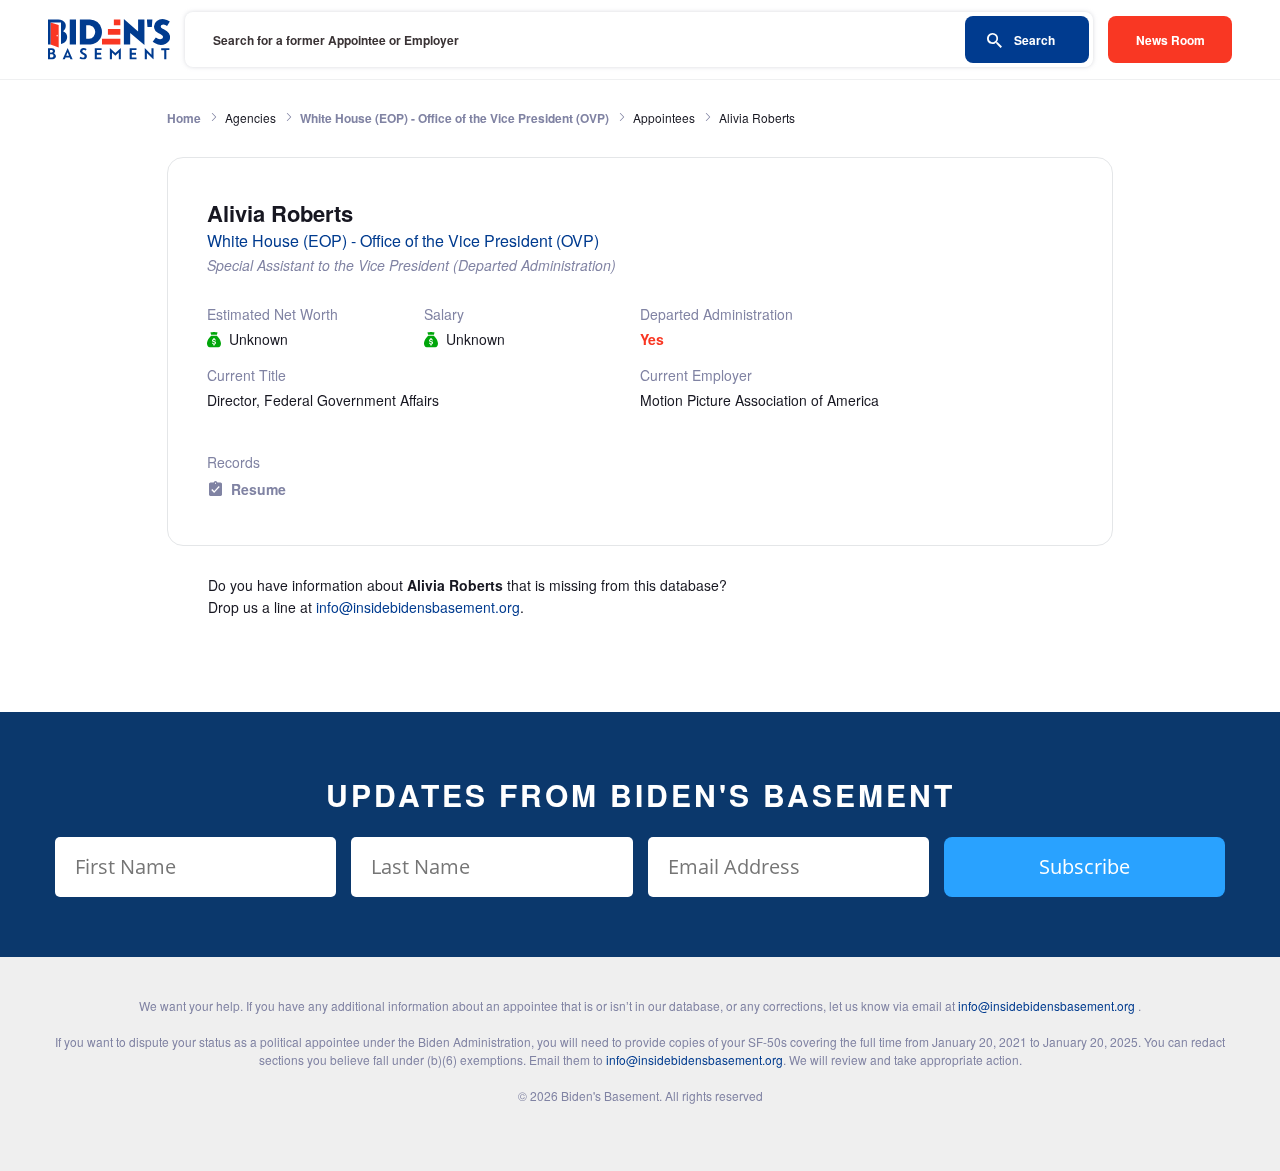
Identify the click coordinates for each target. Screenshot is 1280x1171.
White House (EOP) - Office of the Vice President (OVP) (454, 118)
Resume (258, 489)
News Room (1170, 40)
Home (184, 118)
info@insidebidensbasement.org (418, 607)
